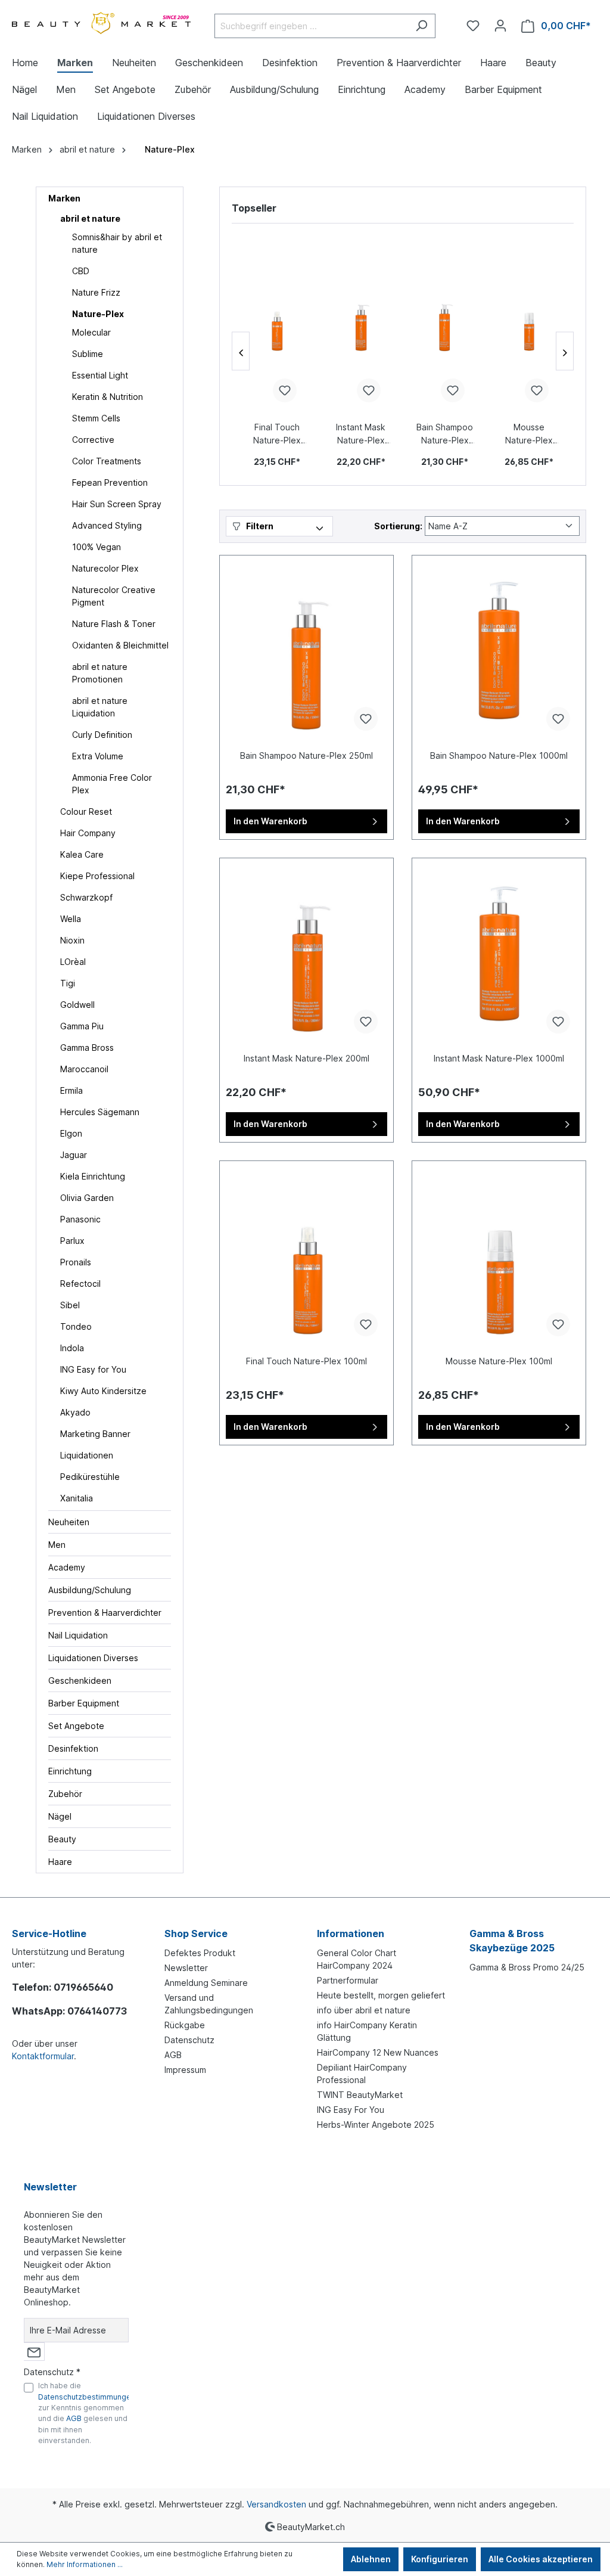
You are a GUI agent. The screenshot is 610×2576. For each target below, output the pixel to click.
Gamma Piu (82, 1026)
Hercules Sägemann (100, 1112)
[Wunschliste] (473, 26)
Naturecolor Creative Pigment (114, 596)
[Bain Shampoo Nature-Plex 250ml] (445, 322)
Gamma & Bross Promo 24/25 (527, 1967)
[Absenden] (34, 2352)
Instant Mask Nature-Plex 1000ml (499, 1058)
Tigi (68, 983)
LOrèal (73, 962)
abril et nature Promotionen (100, 673)
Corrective (93, 440)
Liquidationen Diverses (93, 1658)
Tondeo (76, 1326)
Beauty (62, 1839)
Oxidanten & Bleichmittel (120, 645)
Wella (71, 919)
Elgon (71, 1133)
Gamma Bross (87, 1048)
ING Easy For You (351, 2110)
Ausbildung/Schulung (90, 1590)
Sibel (70, 1305)
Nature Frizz (96, 292)
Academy (67, 1567)
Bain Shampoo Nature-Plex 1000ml (499, 755)
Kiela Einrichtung (93, 1176)
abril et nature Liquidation (100, 707)
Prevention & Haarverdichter (105, 1613)
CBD (81, 271)
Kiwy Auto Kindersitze (103, 1391)
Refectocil (80, 1284)
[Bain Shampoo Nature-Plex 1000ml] (499, 651)
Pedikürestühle (90, 1477)
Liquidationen (87, 1455)
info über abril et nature (364, 2010)
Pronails (76, 1262)
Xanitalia (77, 1498)
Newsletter (186, 1968)
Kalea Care (82, 854)
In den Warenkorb (270, 821)
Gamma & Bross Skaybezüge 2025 (512, 1941)
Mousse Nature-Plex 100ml (529, 434)
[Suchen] (421, 26)
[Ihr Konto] (500, 26)
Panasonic (80, 1219)
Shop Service (196, 1933)
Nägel (60, 1816)
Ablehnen (371, 2559)
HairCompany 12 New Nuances (378, 2052)
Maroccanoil (84, 1069)
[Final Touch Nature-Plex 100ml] (277, 322)
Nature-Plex (98, 314)
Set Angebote (76, 1726)
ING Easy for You (93, 1369)
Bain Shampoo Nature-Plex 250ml (445, 434)
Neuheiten (69, 1522)
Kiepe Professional (97, 876)
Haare (60, 1862)
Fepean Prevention (110, 482)
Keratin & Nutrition (108, 397)
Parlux (72, 1241)
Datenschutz (189, 2040)
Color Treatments (107, 461)
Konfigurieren (440, 2559)
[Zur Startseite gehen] (101, 24)
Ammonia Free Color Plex (112, 784)
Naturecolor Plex (105, 568)
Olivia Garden (87, 1198)
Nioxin (72, 940)
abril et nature (90, 218)
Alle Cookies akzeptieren (541, 2559)
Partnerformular (348, 1980)
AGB (173, 2055)
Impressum (185, 2070)
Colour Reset (86, 811)
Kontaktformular (43, 2056)
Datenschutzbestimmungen (87, 2397)
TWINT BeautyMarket (360, 2095)
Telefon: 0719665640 (63, 1987)
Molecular (91, 332)
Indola (72, 1348)
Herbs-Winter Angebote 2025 (376, 2125)
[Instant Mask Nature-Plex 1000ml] (499, 954)
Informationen (351, 1933)
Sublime (88, 354)
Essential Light (100, 375)
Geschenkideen (80, 1680)
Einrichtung (70, 1771)
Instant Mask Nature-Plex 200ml (361, 434)
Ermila (71, 1090)
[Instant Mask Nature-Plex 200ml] (361, 322)
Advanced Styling (107, 525)
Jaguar (74, 1155)
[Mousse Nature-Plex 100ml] (529, 322)
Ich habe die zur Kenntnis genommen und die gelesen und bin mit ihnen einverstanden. (87, 2413)
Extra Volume (98, 756)
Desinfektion (73, 1748)
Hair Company (88, 833)
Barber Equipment (84, 1703)
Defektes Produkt (200, 1953)
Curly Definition (102, 735)
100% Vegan (97, 547)
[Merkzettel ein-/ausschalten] (285, 390)
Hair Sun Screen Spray (117, 504)
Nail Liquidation (78, 1635)
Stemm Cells (96, 418)
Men (57, 1545)
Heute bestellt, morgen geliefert (381, 1995)
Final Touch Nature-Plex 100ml (277, 434)
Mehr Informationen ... (85, 2564)
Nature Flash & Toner (114, 624)
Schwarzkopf (86, 897)
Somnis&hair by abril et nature (117, 243)
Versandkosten (276, 2504)
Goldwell (77, 1005)
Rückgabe (185, 2025)
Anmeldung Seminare (206, 1983)
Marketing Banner (95, 1434)
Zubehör (65, 1794)
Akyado (75, 1412)
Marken (64, 198)
